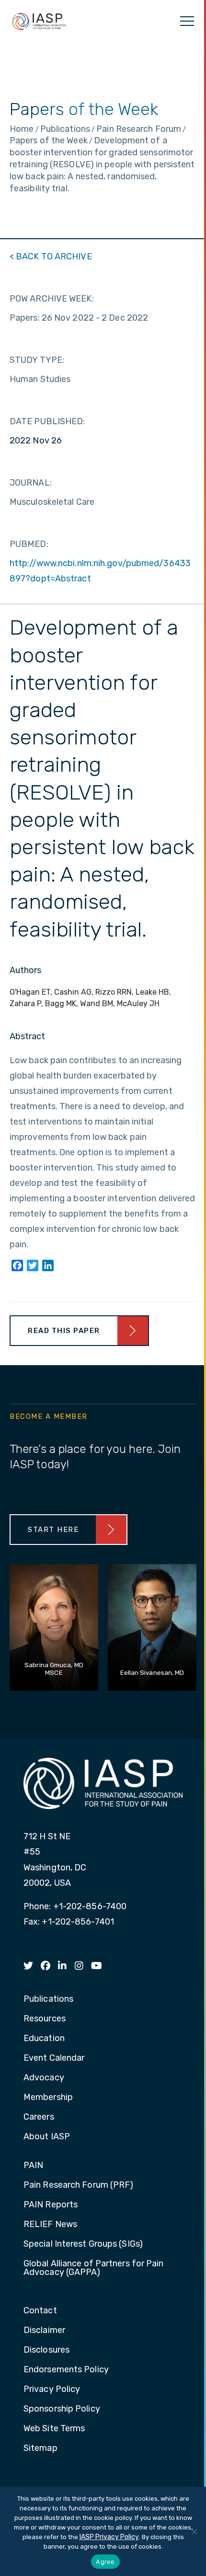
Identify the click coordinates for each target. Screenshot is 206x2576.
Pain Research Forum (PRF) (79, 2185)
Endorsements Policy (66, 2370)
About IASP (47, 2137)
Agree (105, 2562)
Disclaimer (44, 2331)
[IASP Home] (39, 21)
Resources (45, 2019)
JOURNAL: (31, 483)
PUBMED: (29, 544)
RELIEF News (50, 2225)
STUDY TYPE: (37, 360)
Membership (48, 2098)
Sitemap (40, 2448)
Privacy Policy (52, 2390)
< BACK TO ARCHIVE (51, 256)
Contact (40, 2311)
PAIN (33, 2166)
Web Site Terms (54, 2429)
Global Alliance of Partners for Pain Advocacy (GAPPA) (94, 2268)
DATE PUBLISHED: (47, 421)
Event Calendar (54, 2058)
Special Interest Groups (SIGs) (83, 2244)
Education (44, 2039)
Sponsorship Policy (62, 2409)
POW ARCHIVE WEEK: (52, 299)
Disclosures (46, 2350)
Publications (48, 1999)
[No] (194, 2531)
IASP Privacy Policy (109, 2537)
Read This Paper (64, 1331)
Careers (39, 2117)
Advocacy (44, 2078)
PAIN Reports (51, 2205)
